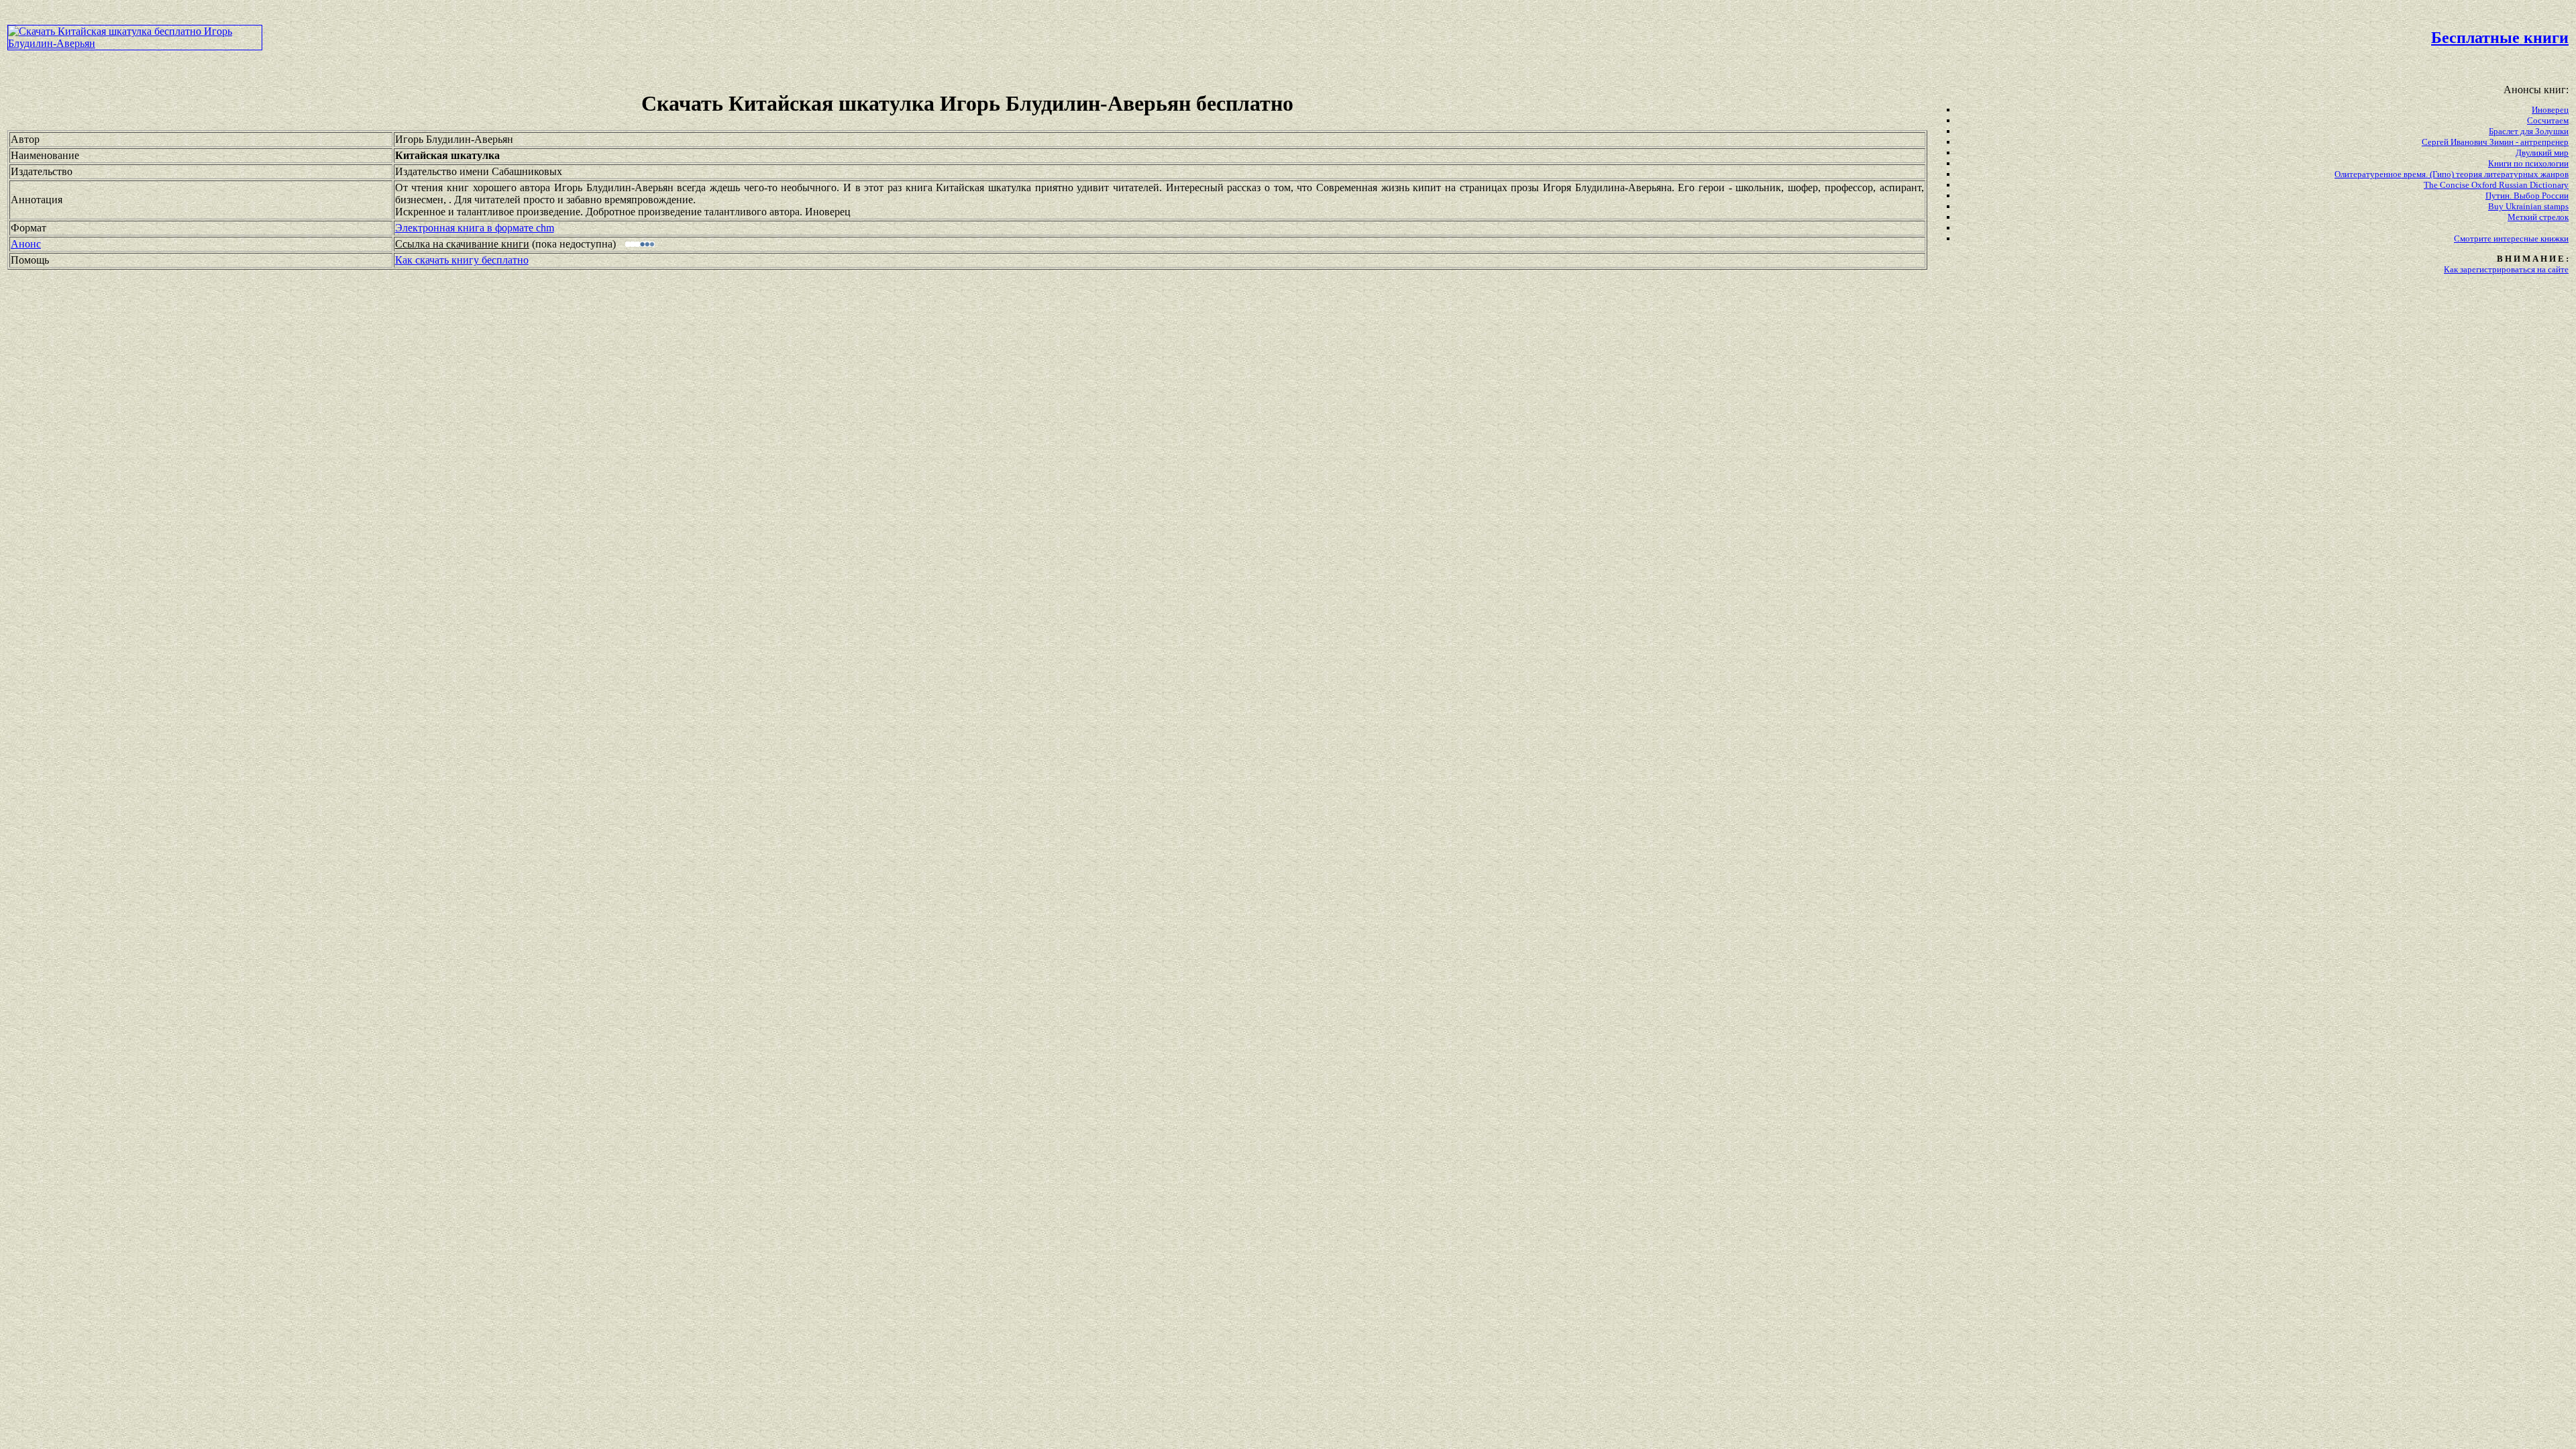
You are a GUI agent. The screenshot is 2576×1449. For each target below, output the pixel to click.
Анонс (26, 244)
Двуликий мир (2542, 153)
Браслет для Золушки (2529, 131)
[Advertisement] (1096, 38)
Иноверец (2550, 110)
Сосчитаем (2548, 120)
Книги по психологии (2528, 163)
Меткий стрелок (2538, 217)
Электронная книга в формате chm (475, 228)
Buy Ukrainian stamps (2528, 206)
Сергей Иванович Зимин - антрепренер (2495, 142)
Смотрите (2474, 238)
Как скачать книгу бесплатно (462, 260)
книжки (2555, 238)
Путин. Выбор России (2527, 196)
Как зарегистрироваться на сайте (2506, 269)
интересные (2517, 238)
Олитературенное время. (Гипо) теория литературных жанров (2452, 174)
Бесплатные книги (2500, 38)
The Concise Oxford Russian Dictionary (2496, 185)
